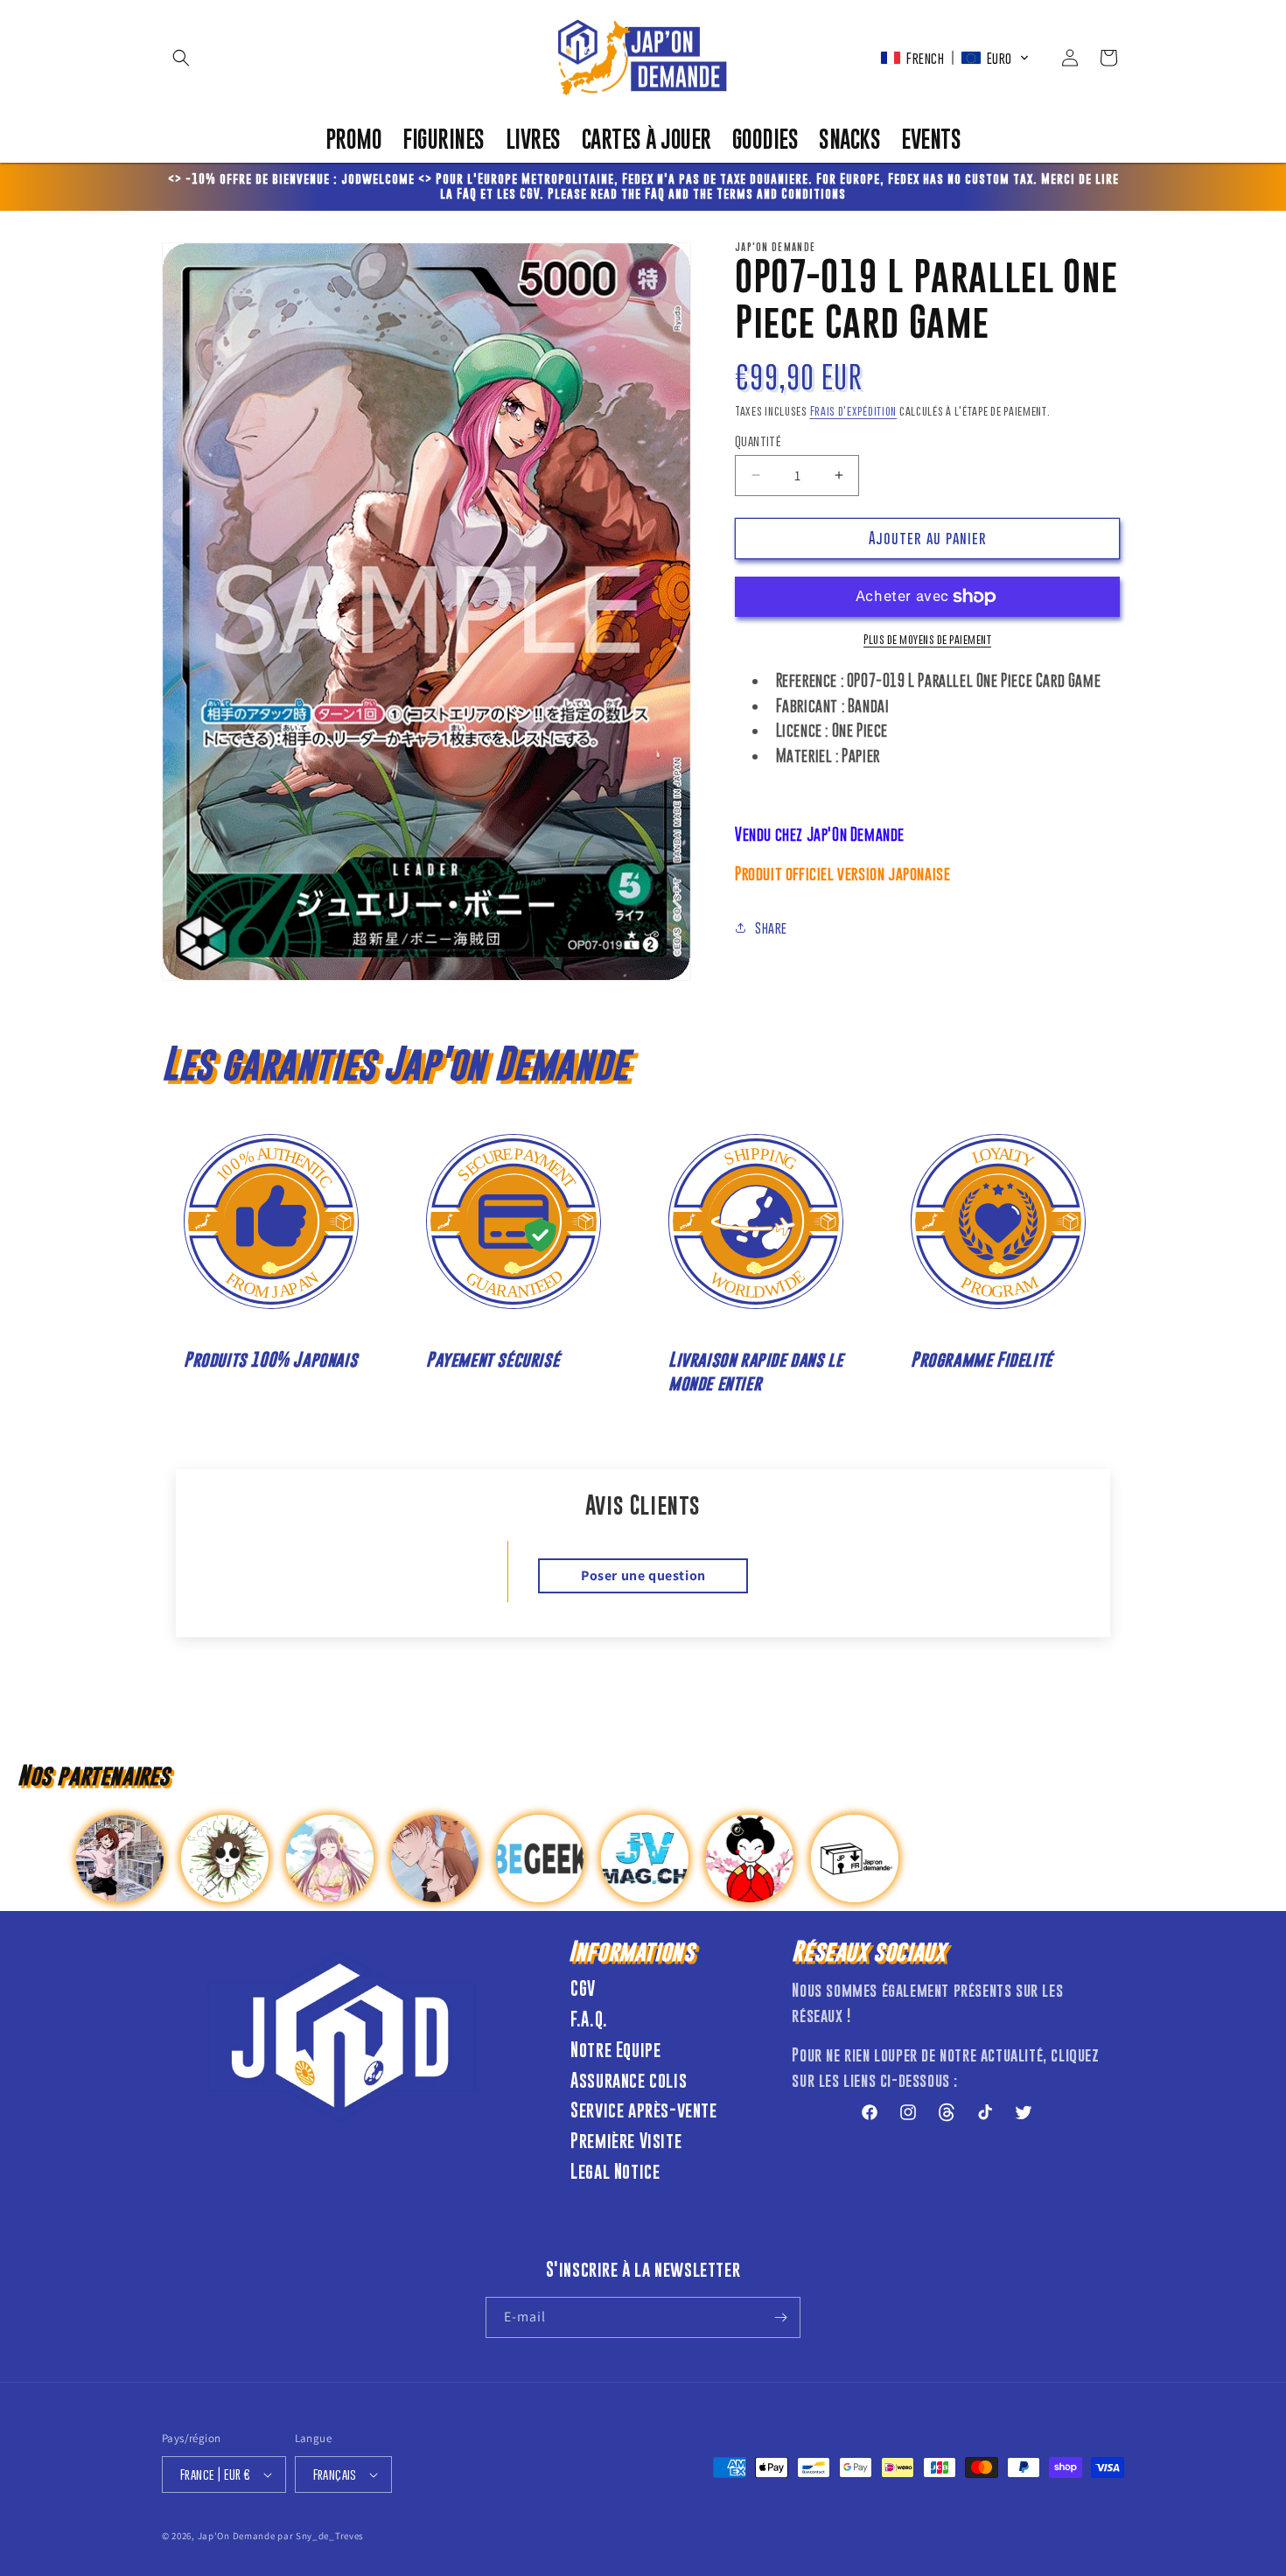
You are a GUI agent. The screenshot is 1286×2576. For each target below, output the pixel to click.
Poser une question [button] (643, 1575)
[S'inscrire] (780, 2317)
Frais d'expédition (854, 410)
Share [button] (771, 927)
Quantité (758, 441)
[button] (181, 58)
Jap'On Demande (237, 2536)
